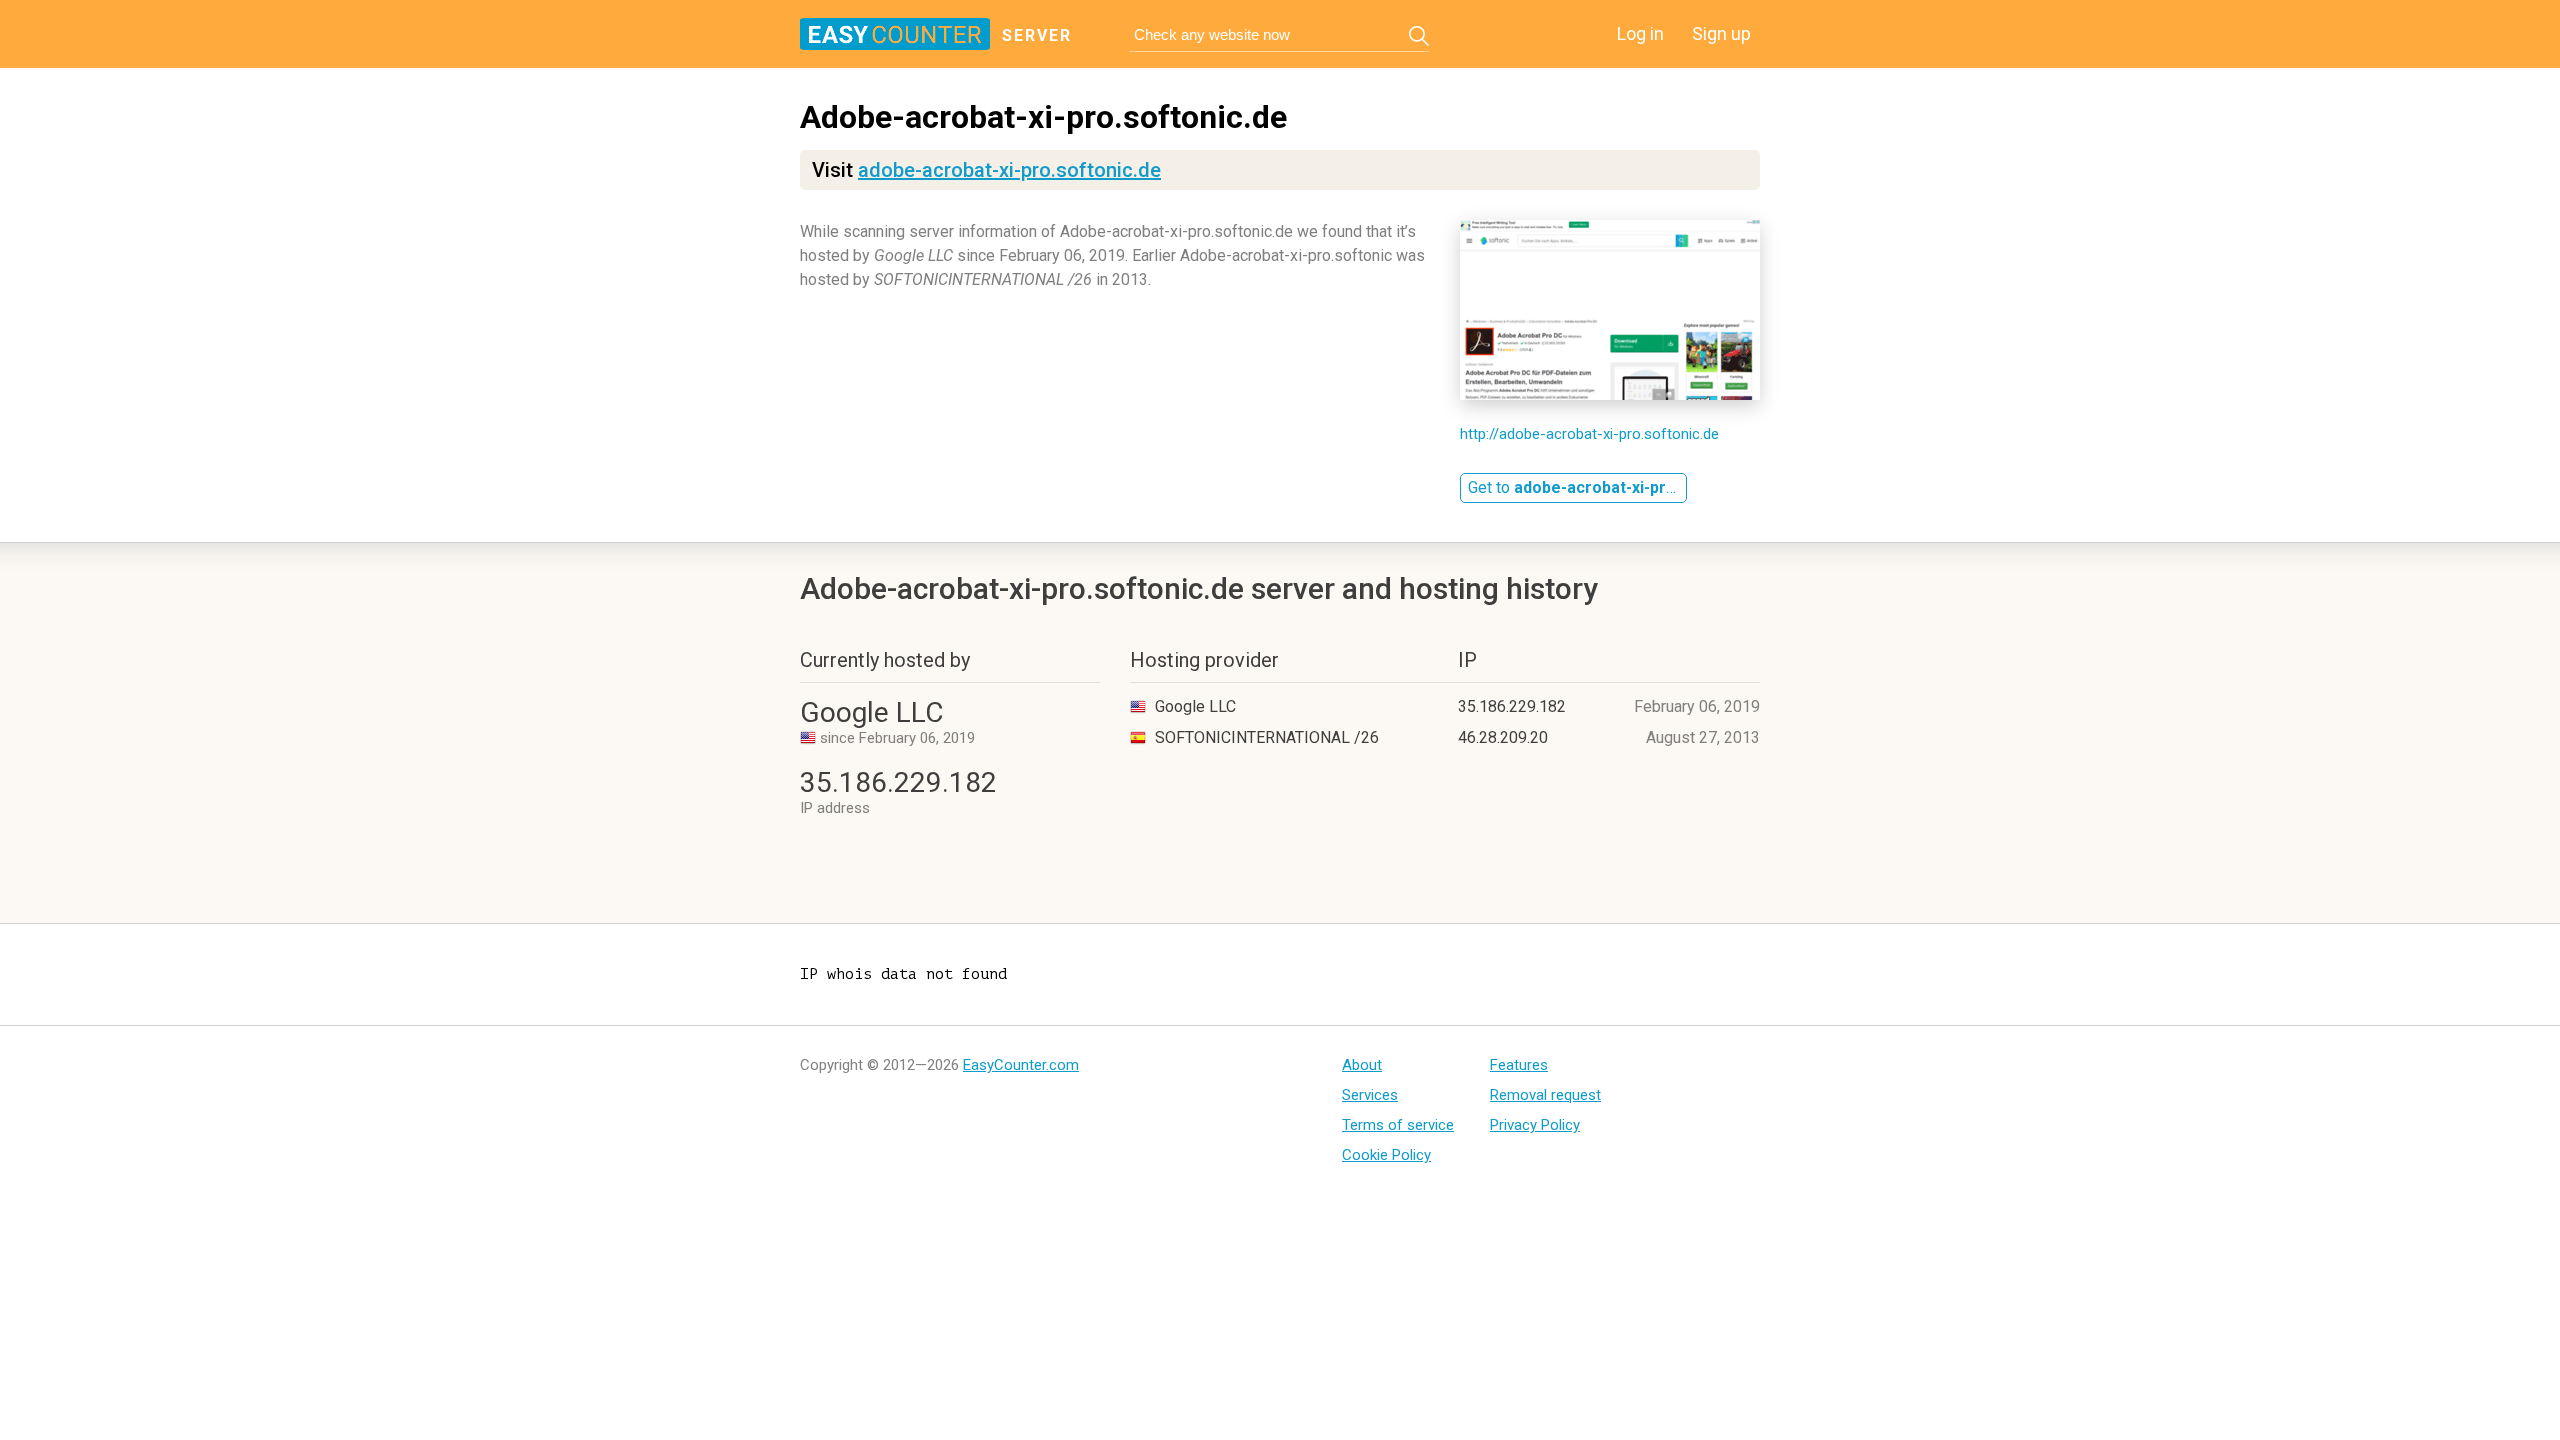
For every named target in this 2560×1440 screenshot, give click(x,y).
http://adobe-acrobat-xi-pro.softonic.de (1589, 434)
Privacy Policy (1535, 1125)
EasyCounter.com (1021, 1065)
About (1362, 1065)
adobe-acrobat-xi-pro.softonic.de (1009, 170)
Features (1519, 1065)
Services (1370, 1095)
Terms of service (1398, 1125)
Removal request (1545, 1095)
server (1037, 35)
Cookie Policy (1386, 1155)
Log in (1640, 33)
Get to (1577, 487)
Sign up (1721, 33)
